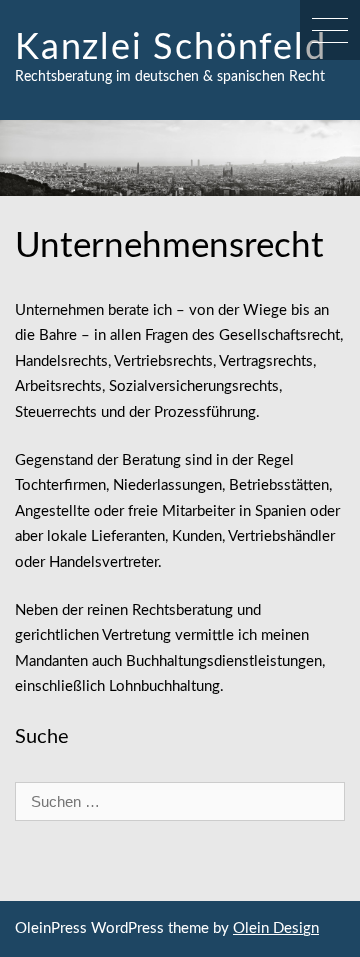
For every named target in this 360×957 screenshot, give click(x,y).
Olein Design (276, 928)
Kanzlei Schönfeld (171, 48)
